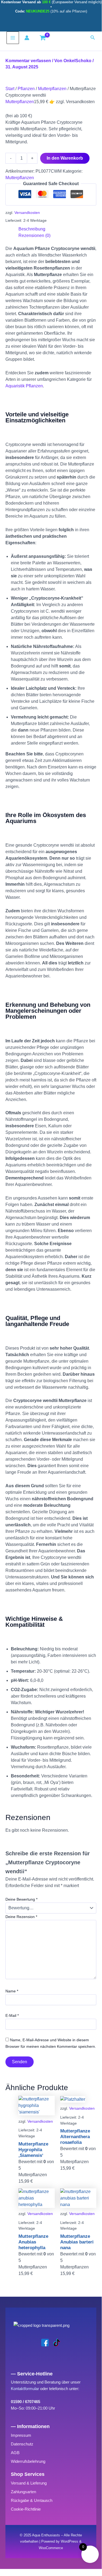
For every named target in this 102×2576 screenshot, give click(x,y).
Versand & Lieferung (29, 2483)
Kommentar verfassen (28, 61)
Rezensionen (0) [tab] (34, 235)
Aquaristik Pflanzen (24, 386)
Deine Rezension (21, 1917)
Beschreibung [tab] (32, 229)
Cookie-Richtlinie (26, 2509)
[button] (93, 38)
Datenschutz (22, 2444)
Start (10, 89)
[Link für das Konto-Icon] (28, 38)
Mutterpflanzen (52, 89)
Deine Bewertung (21, 1899)
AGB (15, 2453)
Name (12, 1991)
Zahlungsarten (23, 2492)
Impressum (21, 2435)
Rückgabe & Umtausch (32, 2500)
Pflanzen (26, 89)
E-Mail (12, 2015)
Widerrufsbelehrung (28, 2461)
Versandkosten (27, 213)
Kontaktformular (25, 2389)
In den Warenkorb (65, 158)
